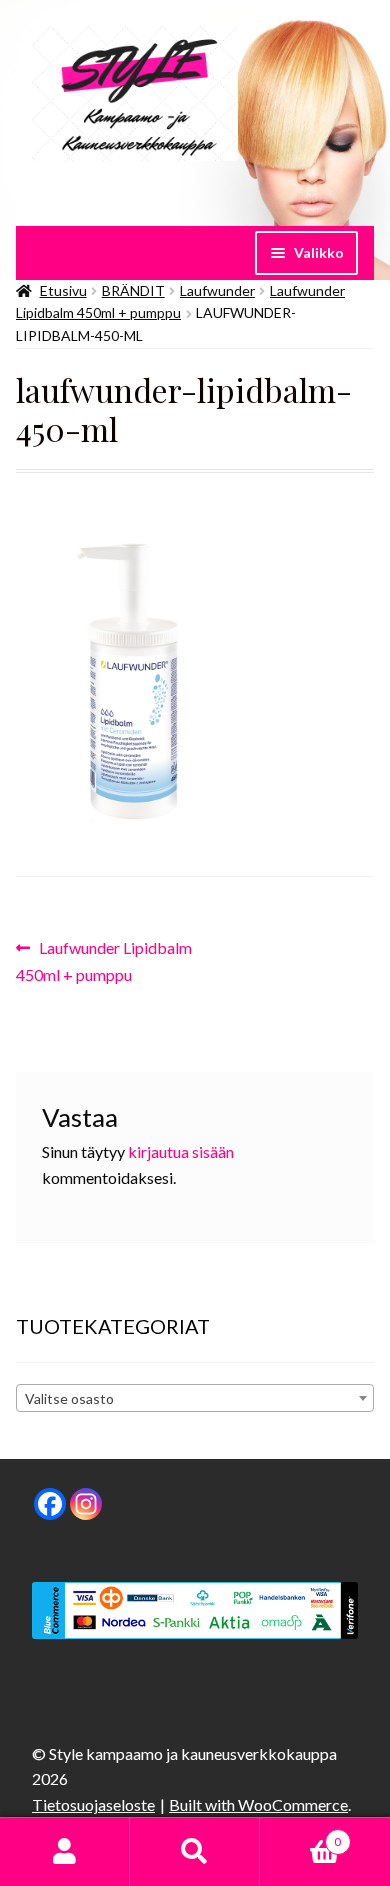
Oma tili (65, 1852)
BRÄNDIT (133, 290)
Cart (300, 1835)
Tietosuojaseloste (93, 1804)
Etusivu (63, 290)
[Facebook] (50, 1504)
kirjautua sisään (181, 1151)
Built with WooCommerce (258, 1804)
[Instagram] (86, 1504)
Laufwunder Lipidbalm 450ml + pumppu (104, 960)
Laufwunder (217, 290)
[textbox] (195, 1399)
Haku (195, 1852)
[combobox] (195, 1398)
